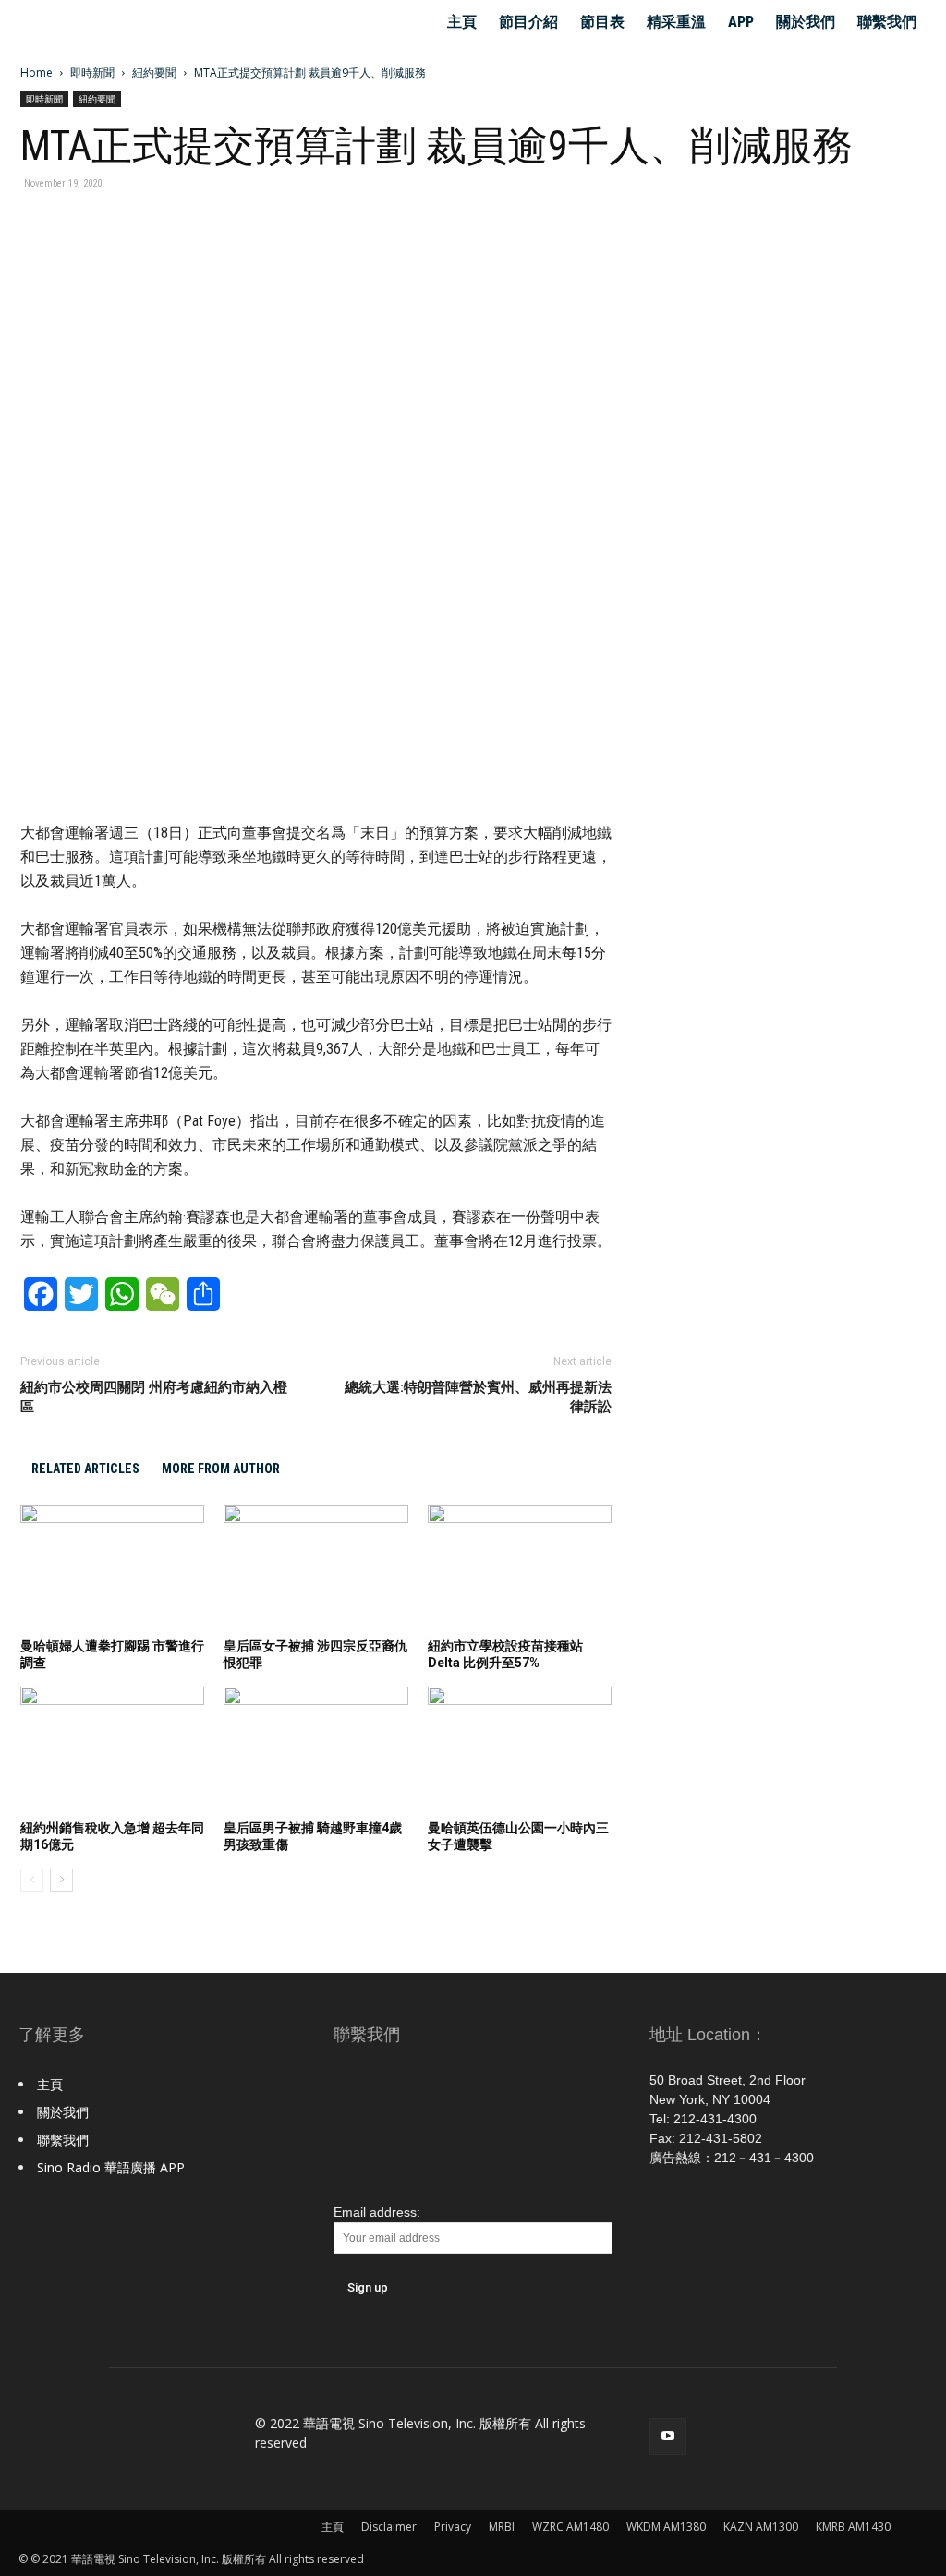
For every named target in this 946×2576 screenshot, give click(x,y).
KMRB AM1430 (853, 2527)
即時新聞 (92, 73)
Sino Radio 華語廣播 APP (111, 2167)
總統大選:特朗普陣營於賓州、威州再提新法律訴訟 (478, 1397)
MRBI (502, 2527)
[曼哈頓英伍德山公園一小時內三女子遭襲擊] (520, 1750)
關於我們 (806, 22)
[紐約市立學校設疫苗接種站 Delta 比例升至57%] (520, 1568)
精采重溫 (676, 22)
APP (741, 22)
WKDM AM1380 (666, 2527)
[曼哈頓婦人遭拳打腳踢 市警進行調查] (112, 1568)
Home (36, 73)
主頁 (462, 22)
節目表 (602, 22)
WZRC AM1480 (570, 2527)
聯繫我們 (887, 22)
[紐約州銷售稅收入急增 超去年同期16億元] (112, 1750)
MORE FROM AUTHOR (221, 1469)
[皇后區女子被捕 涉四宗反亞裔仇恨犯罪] (315, 1568)
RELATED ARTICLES (85, 1469)
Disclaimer (389, 2527)
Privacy (453, 2527)
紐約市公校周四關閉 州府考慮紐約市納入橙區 (154, 1397)
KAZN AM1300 (761, 2527)
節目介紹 (528, 22)
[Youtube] (668, 2437)
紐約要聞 (154, 73)
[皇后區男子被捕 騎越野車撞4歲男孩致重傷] (315, 1750)
